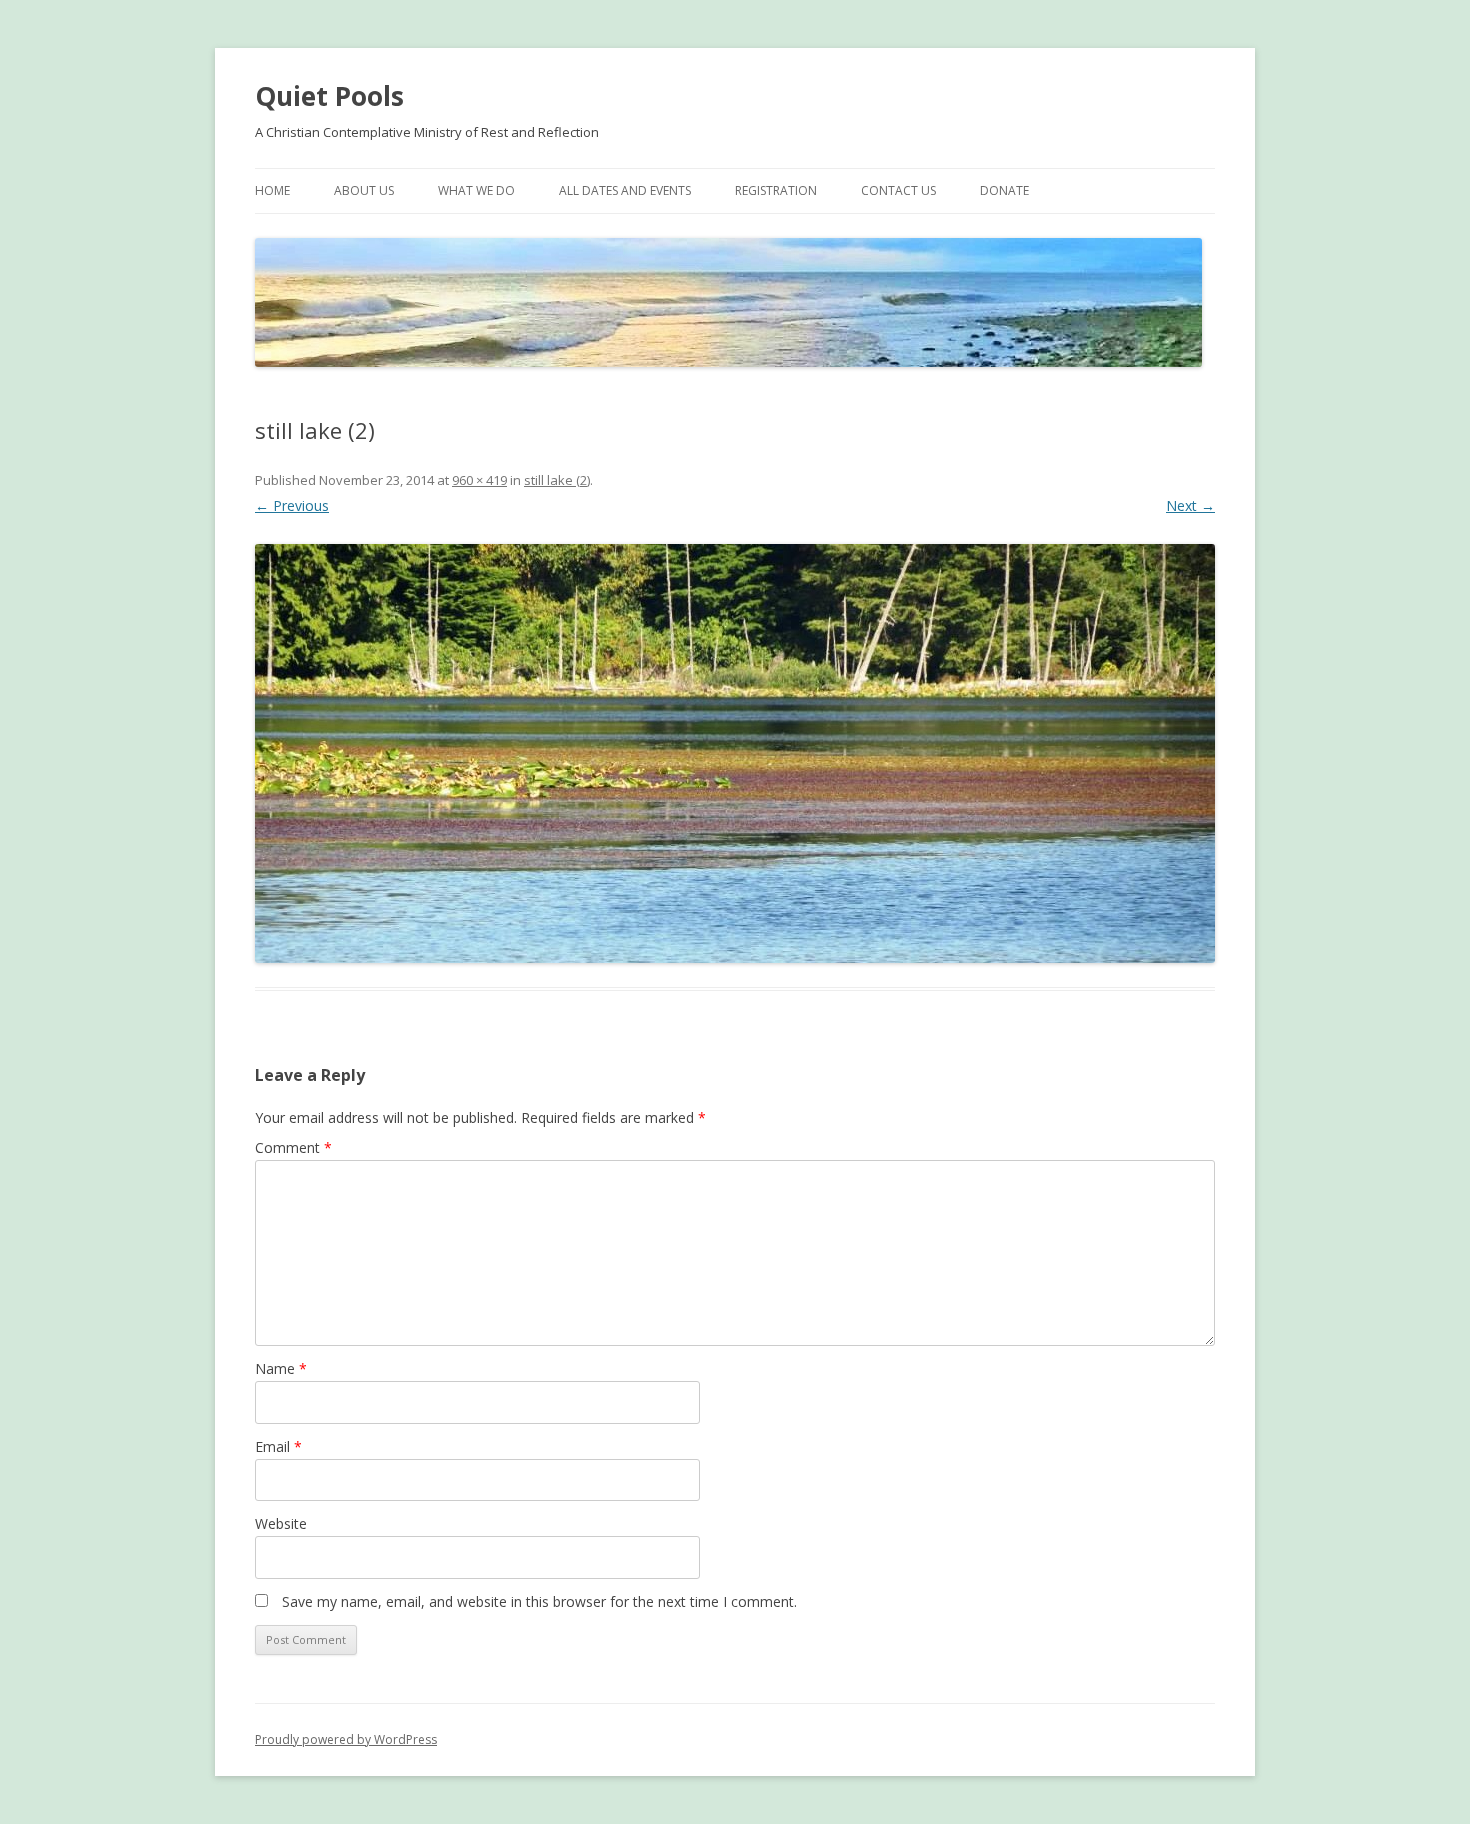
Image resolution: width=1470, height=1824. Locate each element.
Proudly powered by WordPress (346, 1739)
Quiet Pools (329, 96)
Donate (1004, 190)
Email (278, 1446)
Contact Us (898, 190)
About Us (364, 190)
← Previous (292, 505)
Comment (293, 1147)
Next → (1190, 505)
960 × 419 (479, 480)
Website (281, 1523)
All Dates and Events (625, 190)
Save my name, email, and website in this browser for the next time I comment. (539, 1601)
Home (272, 190)
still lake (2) (557, 480)
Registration (776, 190)
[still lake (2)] (735, 753)
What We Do (476, 190)
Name (281, 1368)
